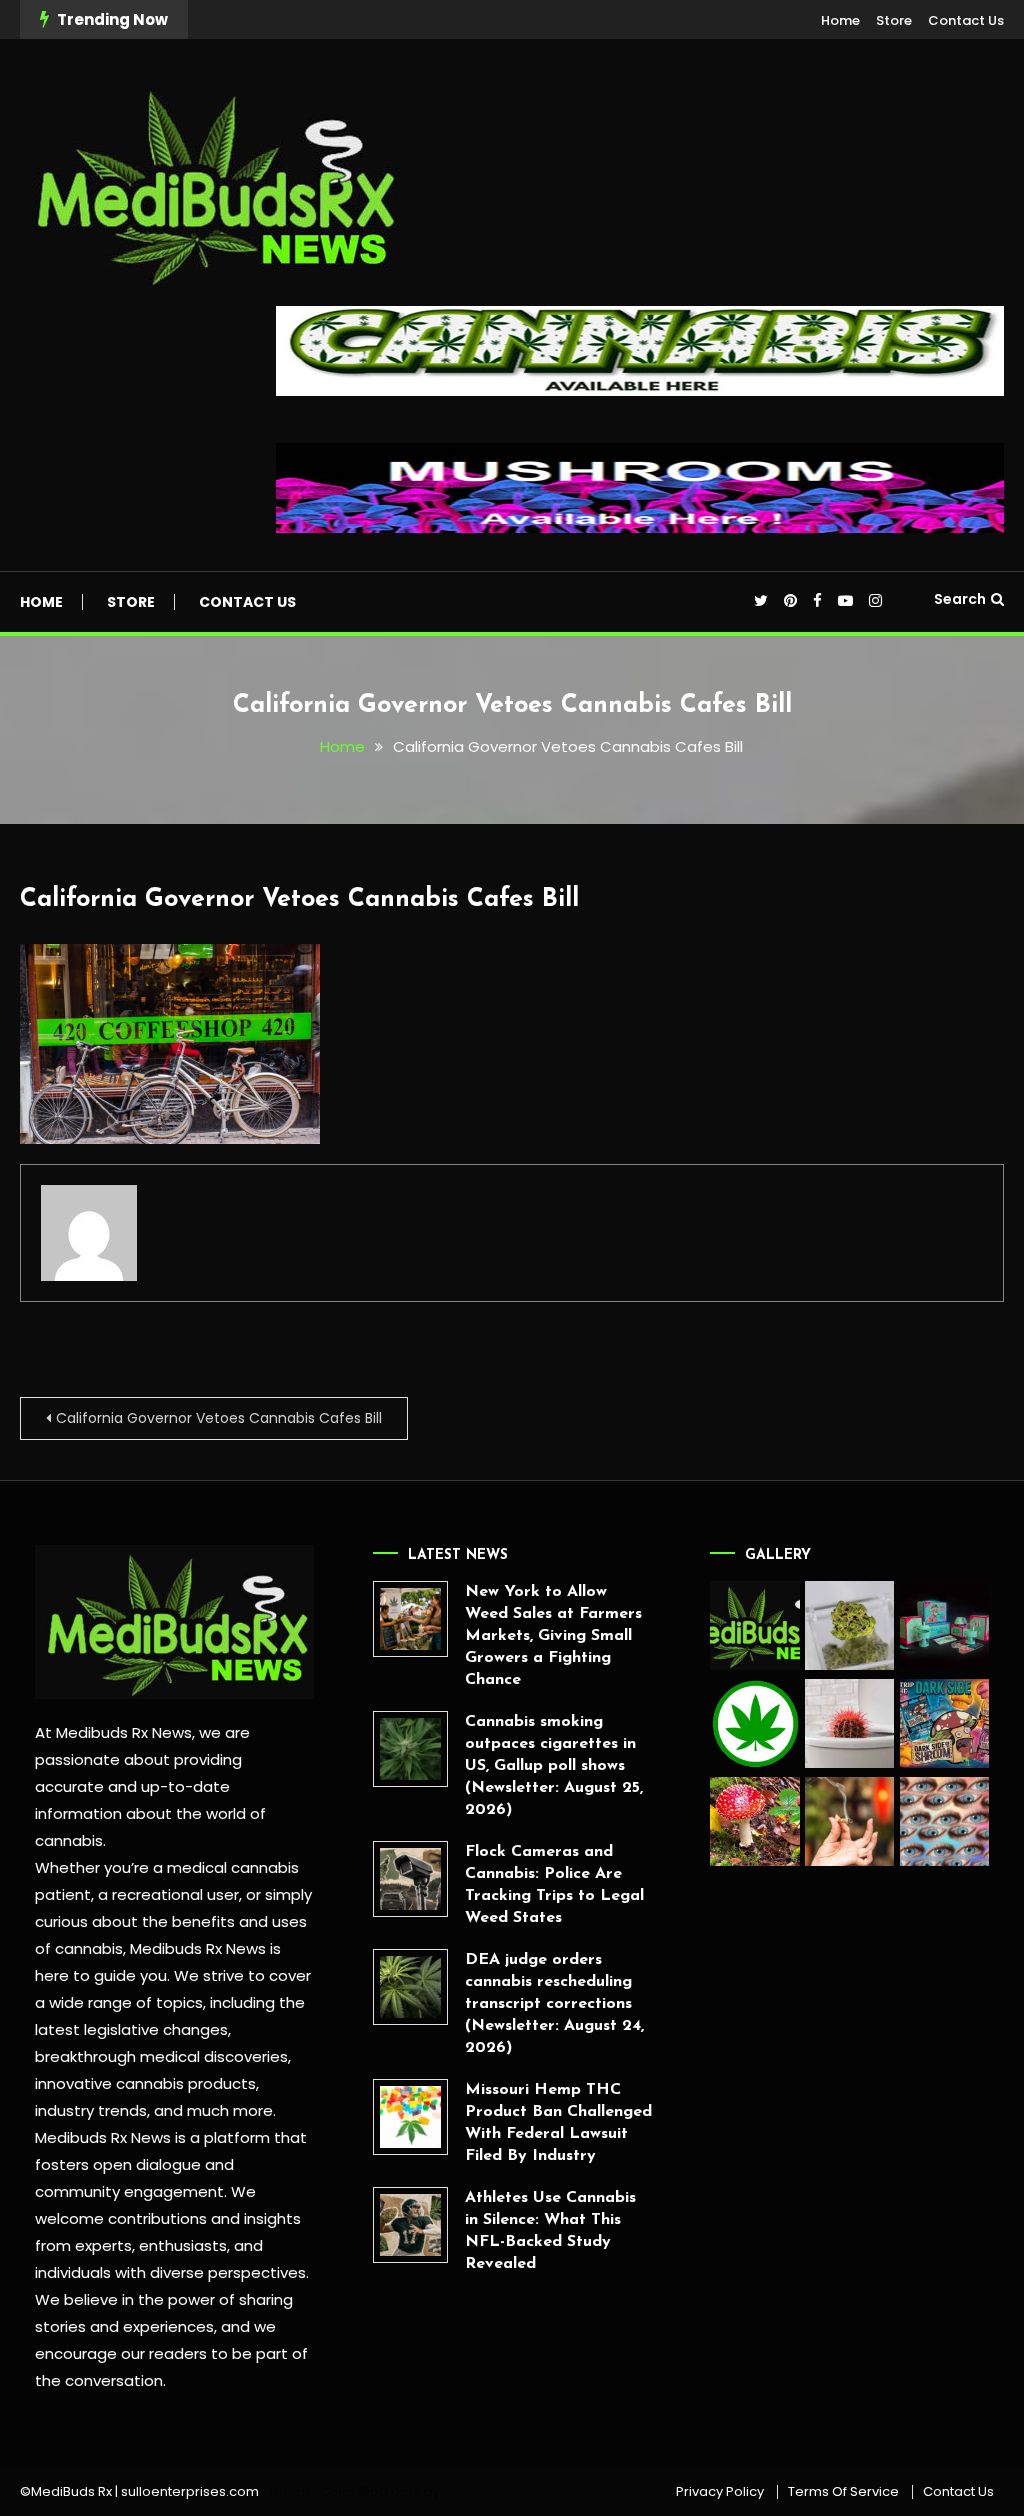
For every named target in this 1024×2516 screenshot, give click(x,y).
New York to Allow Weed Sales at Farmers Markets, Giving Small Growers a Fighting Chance (553, 1636)
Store (894, 20)
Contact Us (966, 20)
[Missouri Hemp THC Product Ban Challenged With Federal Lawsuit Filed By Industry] (410, 2116)
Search (960, 599)
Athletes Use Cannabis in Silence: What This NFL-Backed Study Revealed (550, 2231)
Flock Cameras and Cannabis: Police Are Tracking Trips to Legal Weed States (554, 1885)
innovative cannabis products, (147, 2083)
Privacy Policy (720, 2492)
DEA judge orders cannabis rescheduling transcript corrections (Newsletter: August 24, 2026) (554, 2004)
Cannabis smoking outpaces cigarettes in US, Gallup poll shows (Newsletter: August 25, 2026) (554, 1766)
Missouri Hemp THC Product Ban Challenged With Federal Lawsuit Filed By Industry (558, 2123)
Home (840, 20)
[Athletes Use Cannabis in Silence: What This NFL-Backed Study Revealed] (410, 2224)
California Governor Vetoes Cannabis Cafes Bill (299, 899)
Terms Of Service (843, 2492)
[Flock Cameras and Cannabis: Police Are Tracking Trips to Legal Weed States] (410, 1878)
